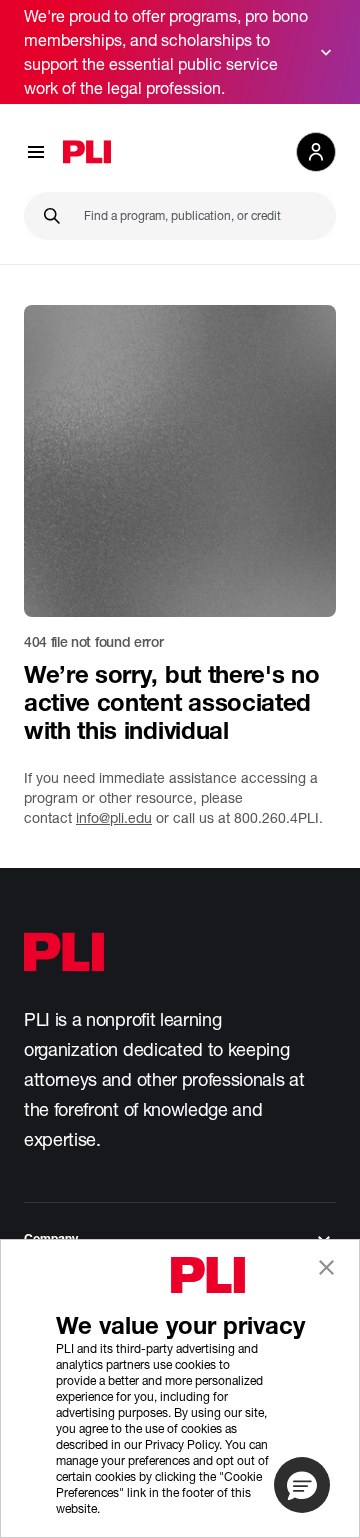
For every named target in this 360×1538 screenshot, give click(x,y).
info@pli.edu (114, 817)
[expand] (326, 52)
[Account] (316, 152)
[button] (302, 1485)
